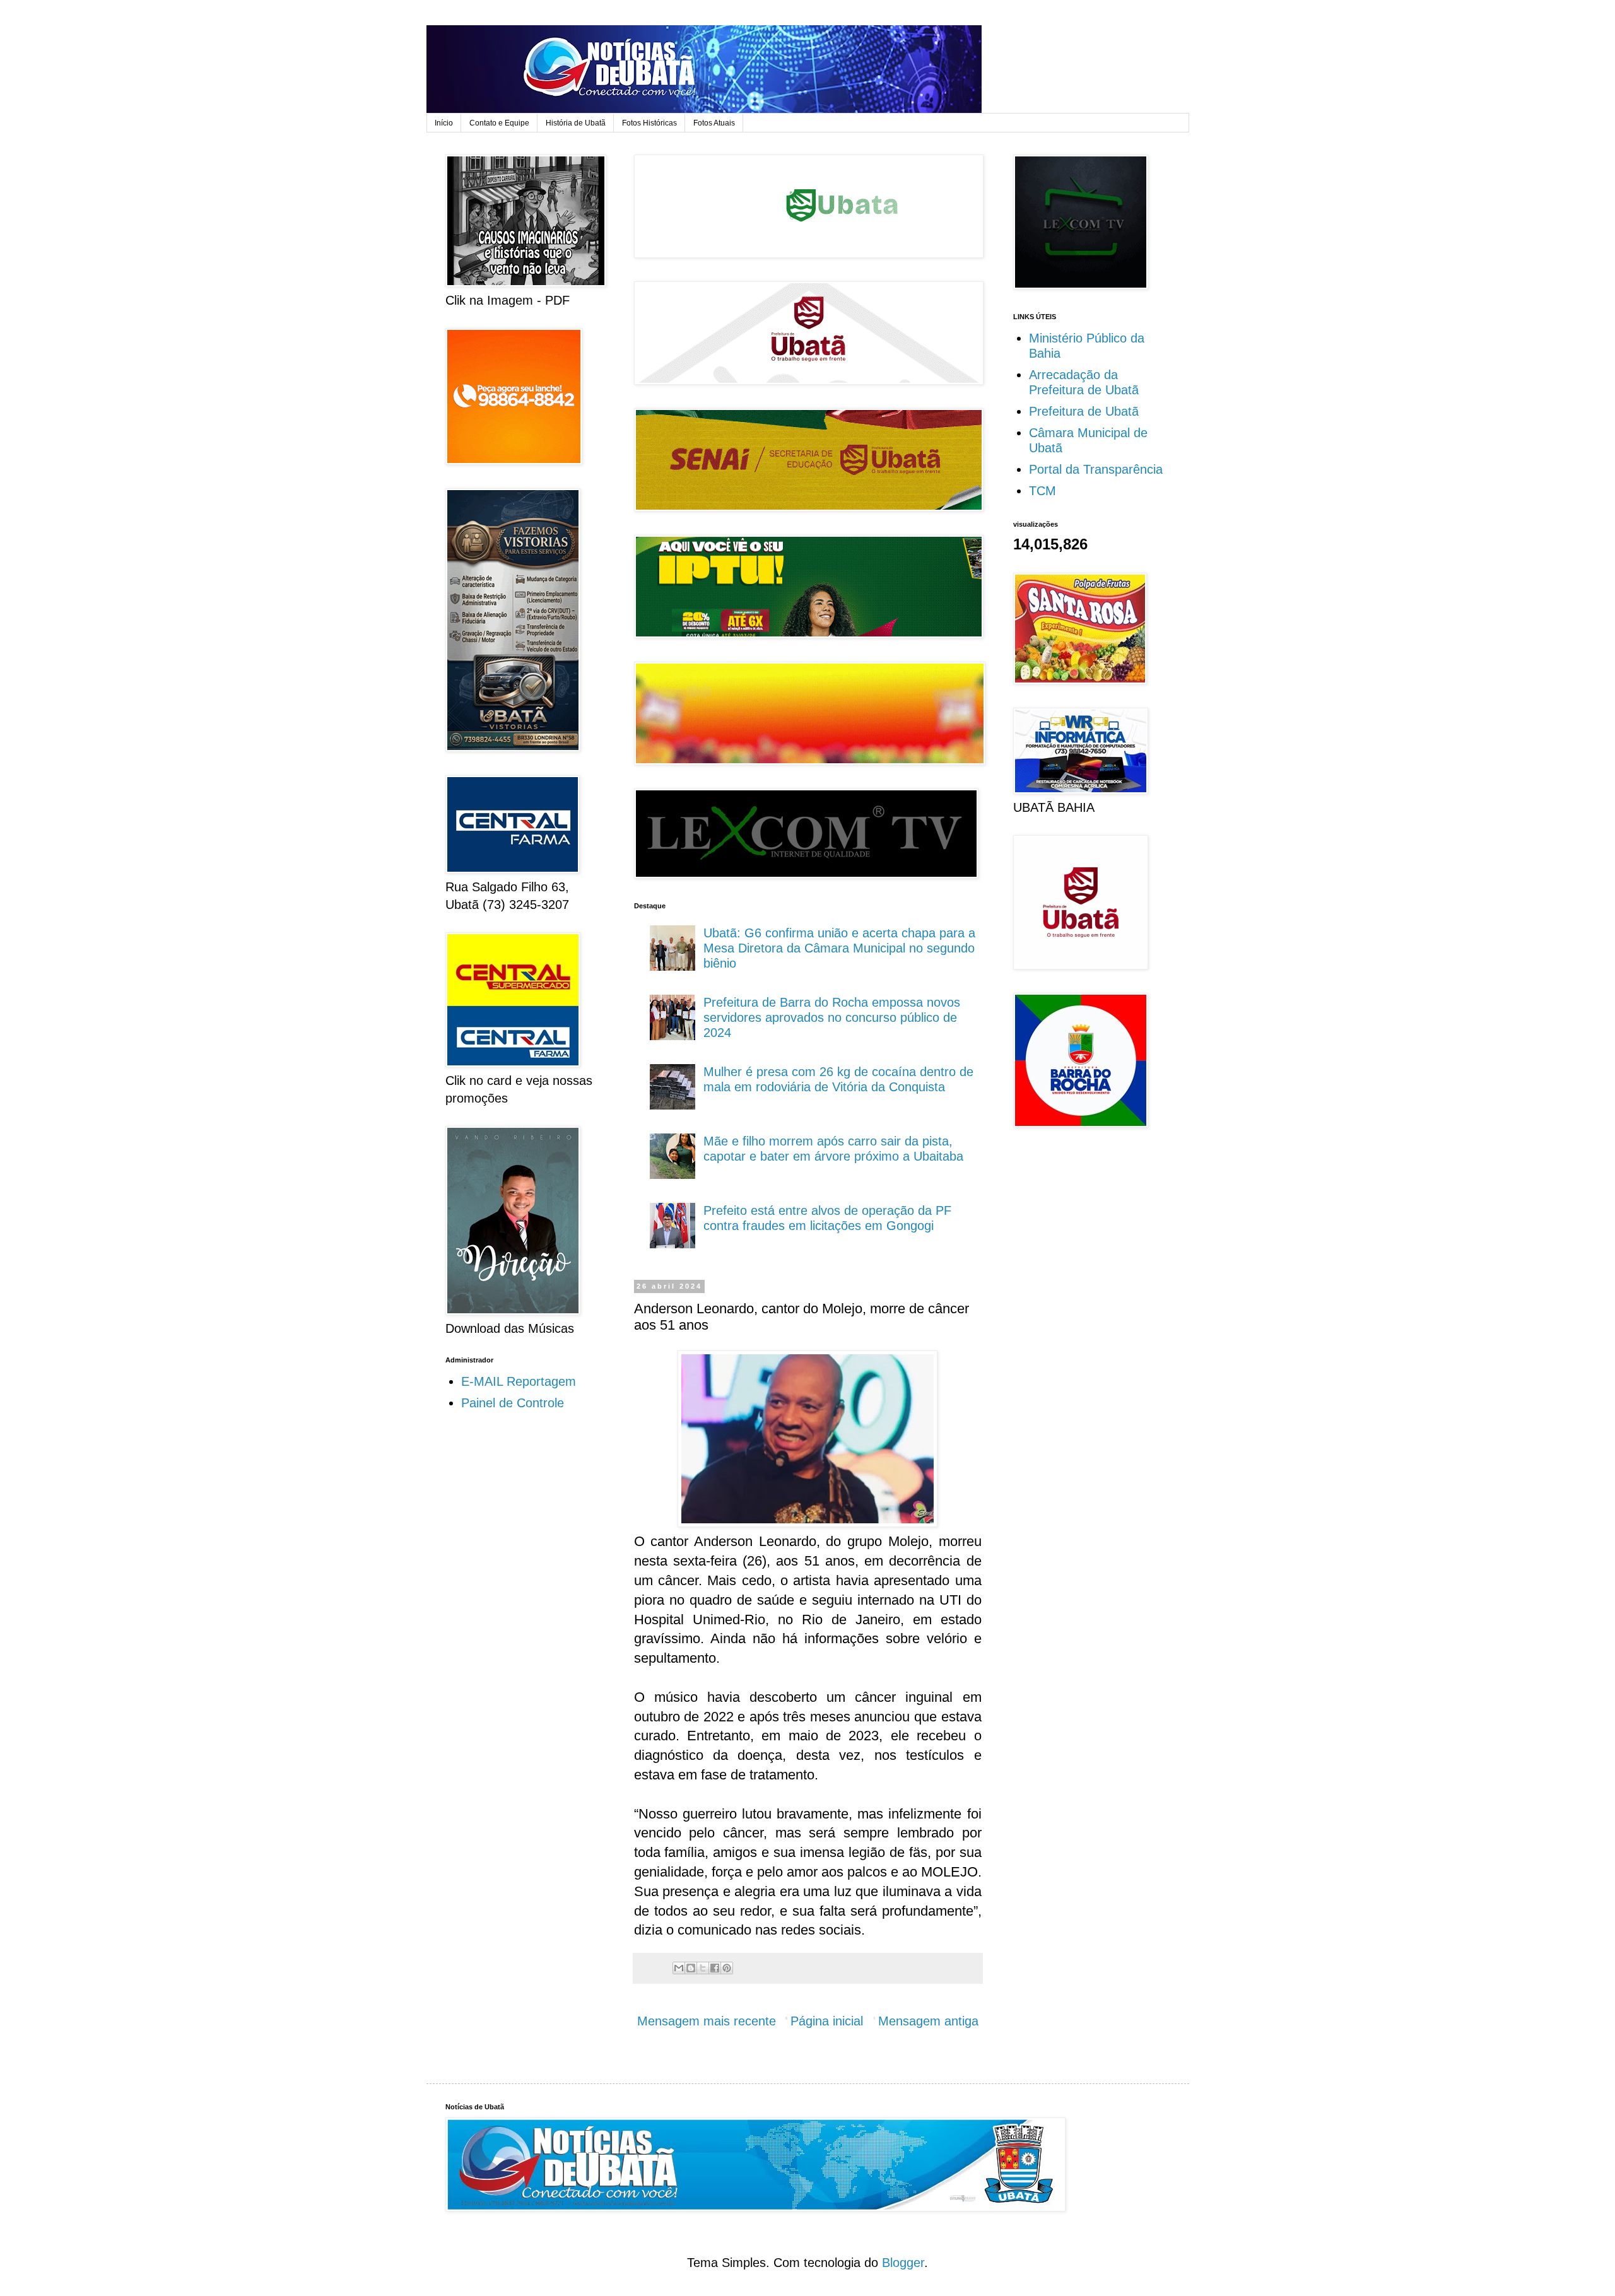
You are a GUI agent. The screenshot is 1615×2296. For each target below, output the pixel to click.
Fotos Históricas (649, 123)
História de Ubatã (576, 123)
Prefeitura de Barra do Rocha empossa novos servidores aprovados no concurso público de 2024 (832, 1017)
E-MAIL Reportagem (519, 1381)
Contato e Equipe (499, 123)
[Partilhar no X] (703, 1968)
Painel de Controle (513, 1403)
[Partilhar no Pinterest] (727, 1968)
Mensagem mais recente (707, 2021)
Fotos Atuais (714, 123)
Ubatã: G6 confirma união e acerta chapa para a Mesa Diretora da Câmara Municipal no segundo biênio (839, 948)
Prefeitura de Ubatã (1084, 411)
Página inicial (827, 2021)
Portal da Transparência (1096, 469)
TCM (1042, 491)
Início (444, 123)
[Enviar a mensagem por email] (679, 1968)
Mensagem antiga (928, 2021)
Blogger (903, 2263)
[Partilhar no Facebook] (715, 1968)
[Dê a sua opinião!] (691, 1968)
